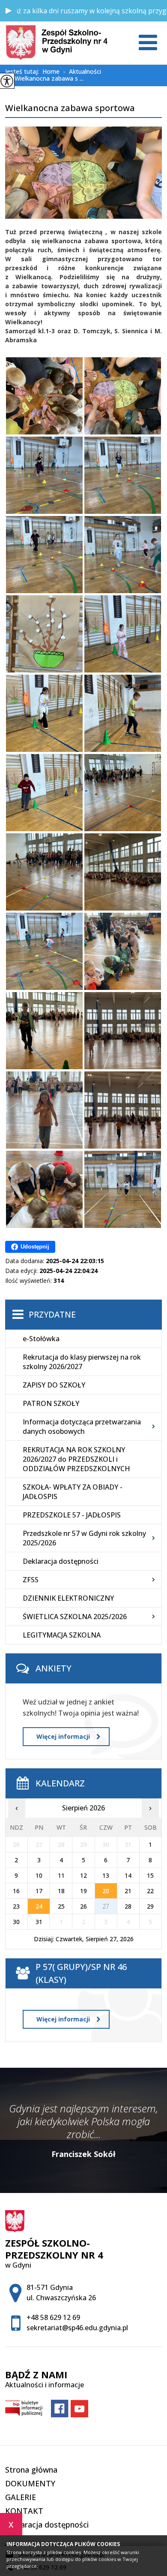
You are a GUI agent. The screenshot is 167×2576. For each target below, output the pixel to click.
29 (150, 1906)
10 (39, 1875)
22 (150, 1891)
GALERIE (21, 2497)
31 (39, 1922)
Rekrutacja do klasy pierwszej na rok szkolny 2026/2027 (82, 1362)
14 (128, 1875)
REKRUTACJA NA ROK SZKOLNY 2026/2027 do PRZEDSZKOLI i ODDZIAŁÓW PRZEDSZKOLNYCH (76, 1459)
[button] (9, 11)
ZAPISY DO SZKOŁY (54, 1385)
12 (83, 1875)
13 (106, 1875)
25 (61, 1906)
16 (16, 1891)
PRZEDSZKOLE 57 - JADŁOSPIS (72, 1515)
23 (16, 1906)
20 (106, 1891)
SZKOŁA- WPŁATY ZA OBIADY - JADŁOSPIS (73, 1492)
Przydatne (52, 1315)
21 (128, 1891)
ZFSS (31, 1580)
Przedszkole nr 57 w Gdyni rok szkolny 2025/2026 (84, 1538)
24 (39, 1906)
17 (39, 1891)
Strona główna (31, 2470)
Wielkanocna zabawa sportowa (70, 109)
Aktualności (82, 72)
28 (128, 1906)
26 (83, 1906)
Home (51, 72)
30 (16, 1922)
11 (61, 1875)
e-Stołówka (41, 1339)
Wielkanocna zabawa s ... (46, 79)
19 (83, 1891)
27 (106, 1906)
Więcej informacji (63, 1736)
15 (150, 1875)
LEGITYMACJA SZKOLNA (62, 1635)
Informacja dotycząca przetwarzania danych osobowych (82, 1427)
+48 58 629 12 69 (53, 2317)
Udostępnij (35, 1247)
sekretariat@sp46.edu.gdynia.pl (77, 2328)
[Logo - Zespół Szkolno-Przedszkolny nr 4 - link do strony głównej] (57, 43)
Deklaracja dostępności (61, 1561)
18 (61, 1891)
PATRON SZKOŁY (51, 1403)
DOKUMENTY (30, 2483)
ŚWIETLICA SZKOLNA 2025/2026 (75, 1617)
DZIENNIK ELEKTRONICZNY (68, 1598)
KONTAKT (24, 2511)
